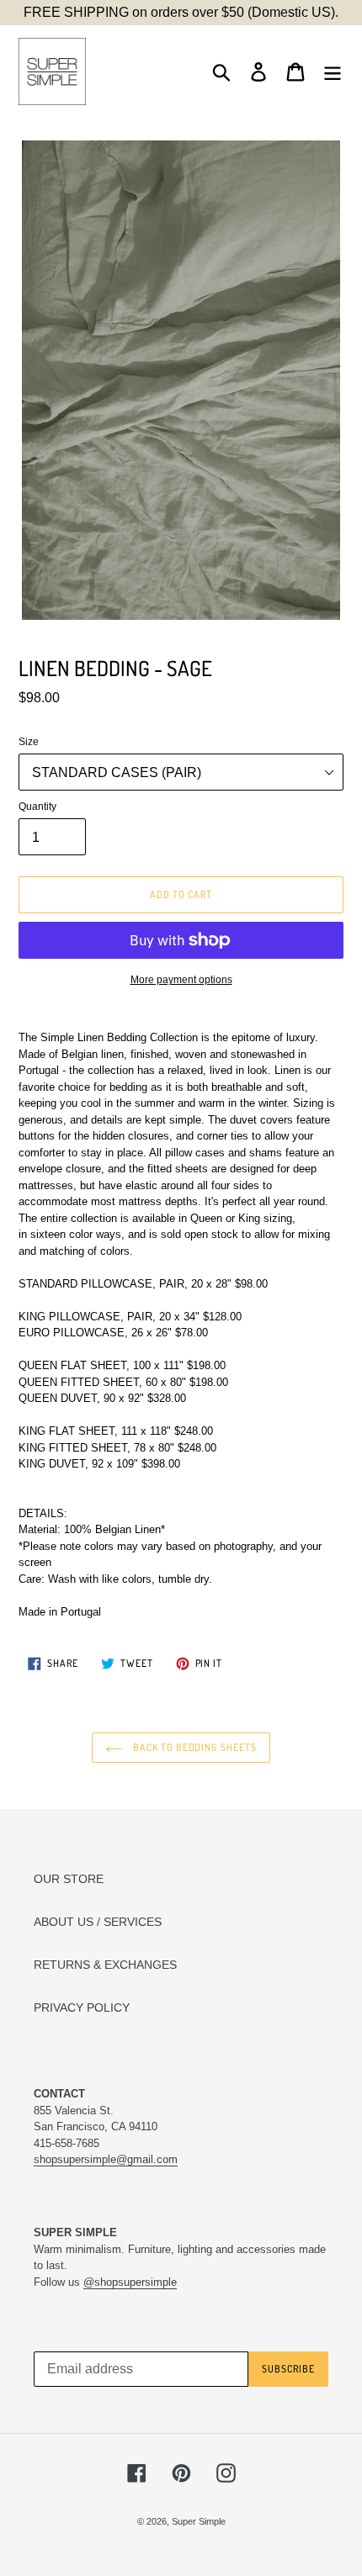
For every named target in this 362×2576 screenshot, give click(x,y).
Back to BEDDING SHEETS (194, 1747)
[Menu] (333, 72)
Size (29, 742)
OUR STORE (69, 1879)
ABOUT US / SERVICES (98, 1922)
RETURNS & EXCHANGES (105, 1965)
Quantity (37, 807)
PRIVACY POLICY (82, 2007)
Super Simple (199, 2521)
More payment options (181, 980)
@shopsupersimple (130, 2282)
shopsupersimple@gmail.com (106, 2159)
